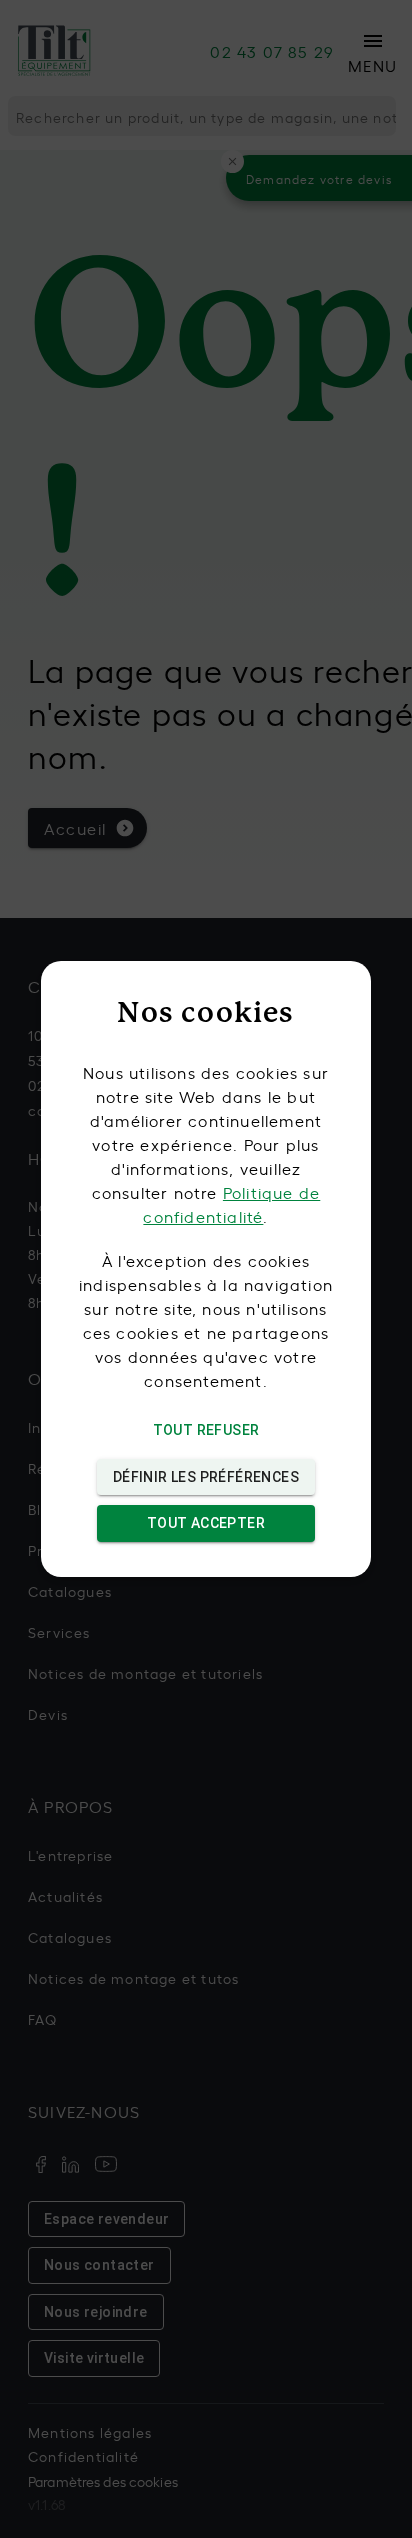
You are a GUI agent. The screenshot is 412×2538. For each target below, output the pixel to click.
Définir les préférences (206, 1477)
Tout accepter (206, 1523)
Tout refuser (206, 1430)
